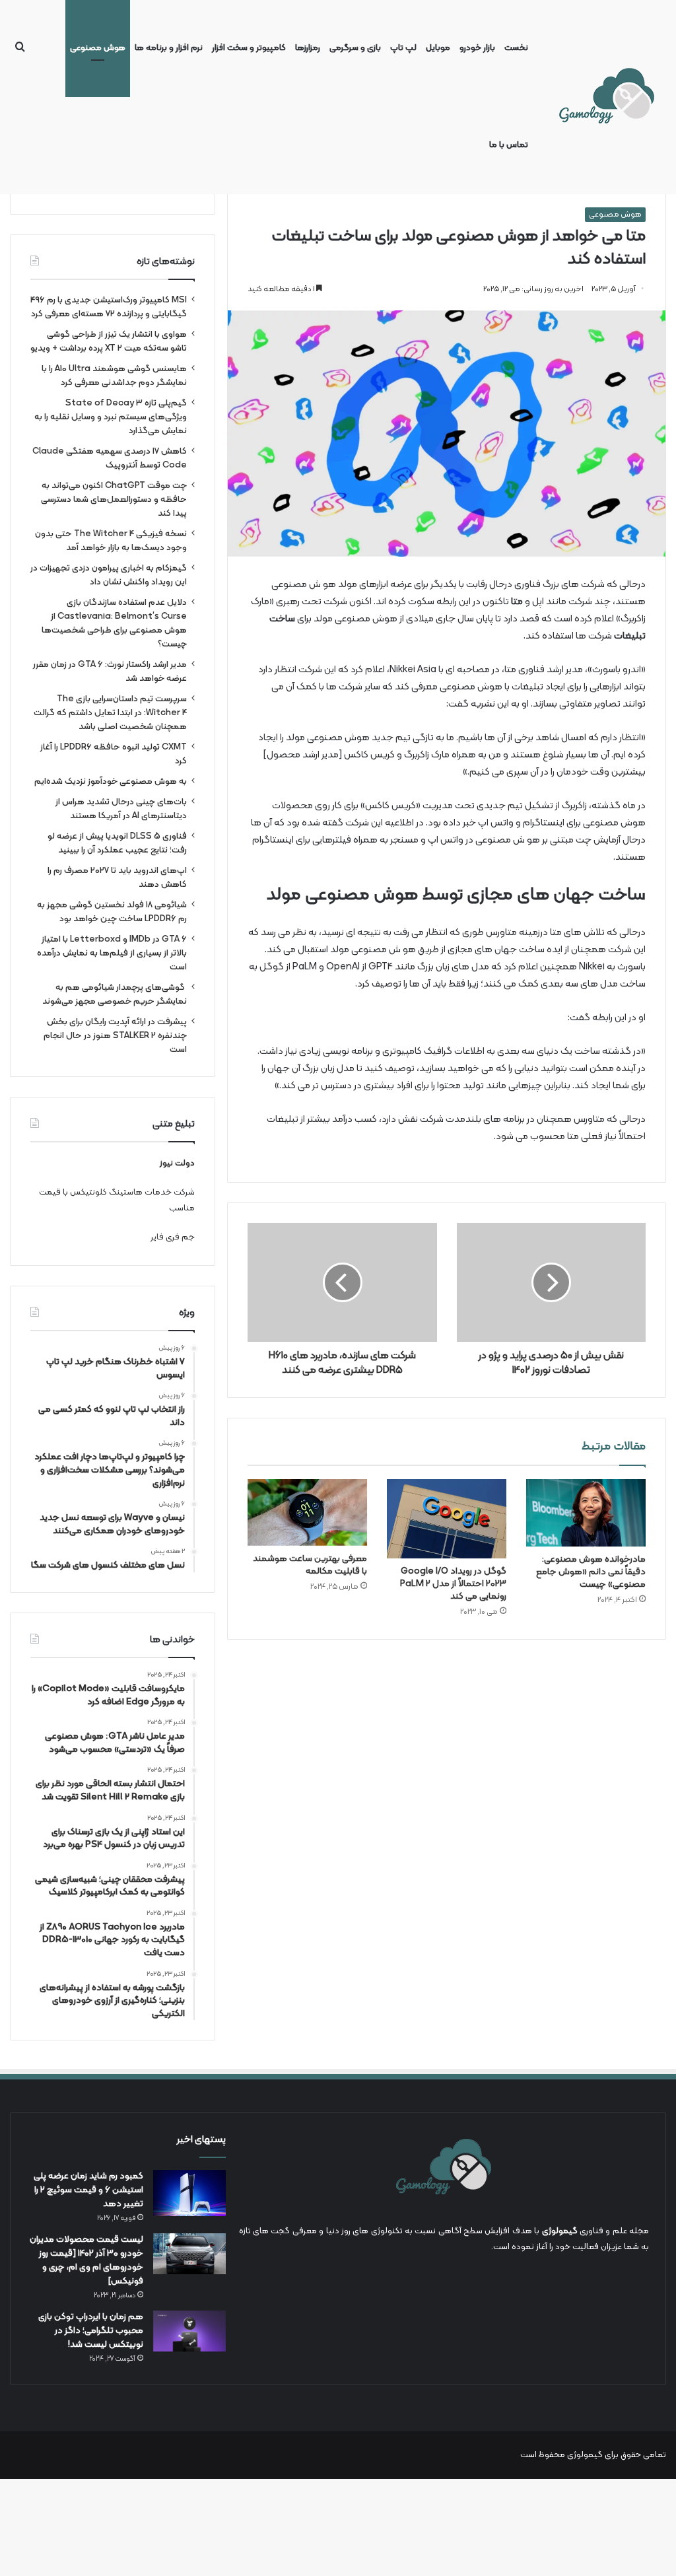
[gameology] (606, 97)
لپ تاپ (403, 48)
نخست (516, 48)
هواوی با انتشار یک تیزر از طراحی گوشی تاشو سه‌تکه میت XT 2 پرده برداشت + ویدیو (109, 341)
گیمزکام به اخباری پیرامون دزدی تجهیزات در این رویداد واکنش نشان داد (109, 575)
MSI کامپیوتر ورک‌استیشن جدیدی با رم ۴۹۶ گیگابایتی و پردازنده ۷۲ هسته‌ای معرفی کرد (109, 307)
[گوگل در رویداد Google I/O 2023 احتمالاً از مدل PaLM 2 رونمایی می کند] (447, 1519)
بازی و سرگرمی (355, 48)
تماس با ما (509, 145)
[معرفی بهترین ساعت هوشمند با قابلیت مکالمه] (307, 1513)
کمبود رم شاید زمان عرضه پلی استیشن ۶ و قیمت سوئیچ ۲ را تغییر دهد (88, 2190)
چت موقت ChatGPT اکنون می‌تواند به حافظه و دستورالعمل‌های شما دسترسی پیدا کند (114, 500)
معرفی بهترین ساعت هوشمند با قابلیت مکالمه (310, 1565)
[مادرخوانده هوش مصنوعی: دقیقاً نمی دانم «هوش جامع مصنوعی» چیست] (586, 1513)
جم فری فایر (173, 1237)
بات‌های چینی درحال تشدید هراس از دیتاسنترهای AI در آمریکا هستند (121, 809)
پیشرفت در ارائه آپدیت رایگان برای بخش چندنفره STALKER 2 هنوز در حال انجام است (115, 1036)
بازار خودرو (477, 48)
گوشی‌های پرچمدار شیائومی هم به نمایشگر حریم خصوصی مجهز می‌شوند (114, 994)
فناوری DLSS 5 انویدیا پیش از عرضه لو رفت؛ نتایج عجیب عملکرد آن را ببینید (117, 843)
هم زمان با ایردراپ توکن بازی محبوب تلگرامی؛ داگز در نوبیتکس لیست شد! (91, 2331)
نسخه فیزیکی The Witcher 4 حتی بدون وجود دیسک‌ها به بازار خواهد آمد (111, 541)
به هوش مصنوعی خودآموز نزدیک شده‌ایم (111, 782)
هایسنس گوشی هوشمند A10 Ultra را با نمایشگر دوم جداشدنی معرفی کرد (114, 376)
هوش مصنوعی (98, 48)
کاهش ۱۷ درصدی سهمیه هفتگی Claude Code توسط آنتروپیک (110, 458)
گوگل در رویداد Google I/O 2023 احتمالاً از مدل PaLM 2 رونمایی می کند (453, 1584)
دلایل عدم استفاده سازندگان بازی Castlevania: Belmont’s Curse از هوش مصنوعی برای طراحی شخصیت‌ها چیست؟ (114, 623)
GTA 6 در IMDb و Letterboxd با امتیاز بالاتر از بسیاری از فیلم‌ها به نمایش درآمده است (112, 953)
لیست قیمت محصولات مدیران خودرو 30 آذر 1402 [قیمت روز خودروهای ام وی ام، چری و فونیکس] (86, 2260)
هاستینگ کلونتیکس (106, 1193)
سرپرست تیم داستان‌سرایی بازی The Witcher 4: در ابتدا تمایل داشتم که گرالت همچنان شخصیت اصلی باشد (110, 713)
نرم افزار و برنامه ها (169, 48)
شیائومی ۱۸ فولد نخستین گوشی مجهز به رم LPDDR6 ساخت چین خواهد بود (112, 912)
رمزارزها (308, 48)
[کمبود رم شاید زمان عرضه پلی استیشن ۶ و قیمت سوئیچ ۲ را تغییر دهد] (189, 2193)
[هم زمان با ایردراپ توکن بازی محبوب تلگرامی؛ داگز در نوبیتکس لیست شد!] (189, 2331)
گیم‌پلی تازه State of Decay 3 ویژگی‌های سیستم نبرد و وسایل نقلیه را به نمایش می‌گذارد (111, 417)
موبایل (438, 48)
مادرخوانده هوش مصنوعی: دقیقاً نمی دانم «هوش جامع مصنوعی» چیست (591, 1572)
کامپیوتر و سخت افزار (249, 48)
